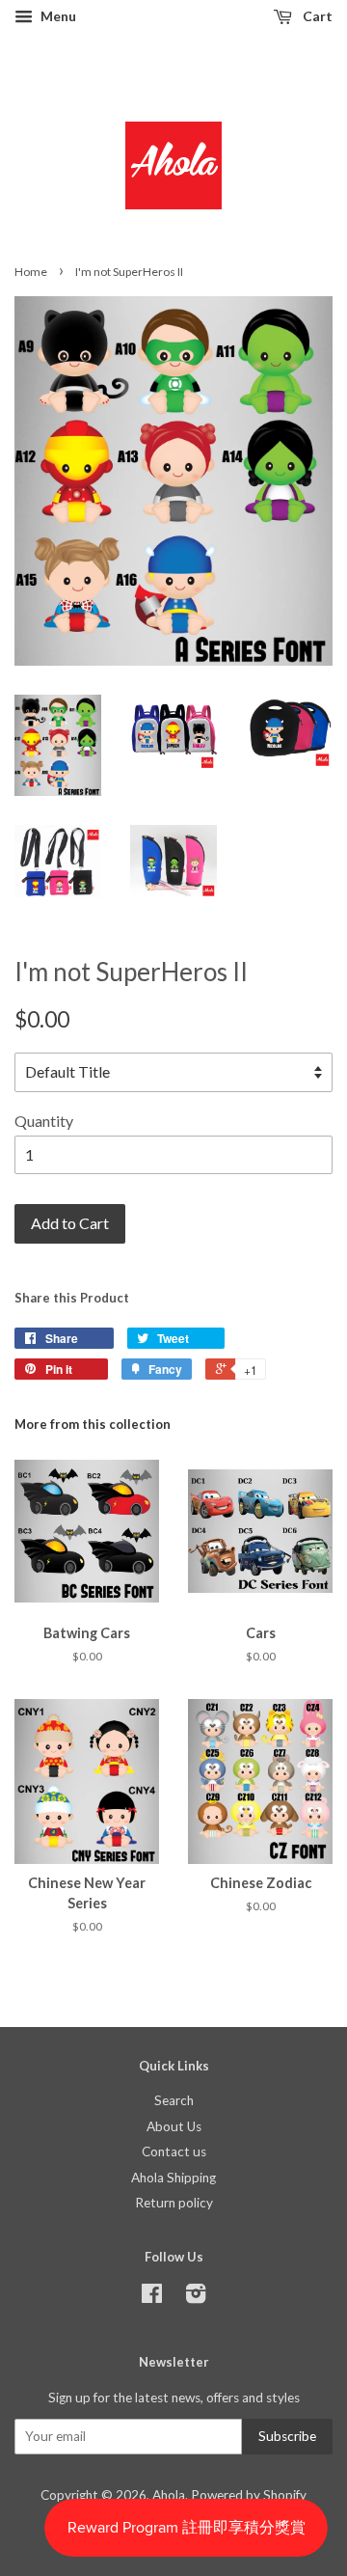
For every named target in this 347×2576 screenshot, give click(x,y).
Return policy (174, 2203)
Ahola (169, 2495)
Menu (57, 16)
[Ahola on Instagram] (196, 2297)
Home (31, 272)
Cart (316, 16)
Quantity (44, 1121)
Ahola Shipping (173, 2178)
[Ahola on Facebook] (152, 2297)
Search (174, 2100)
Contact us (174, 2151)
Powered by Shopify (249, 2495)
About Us (174, 2126)
